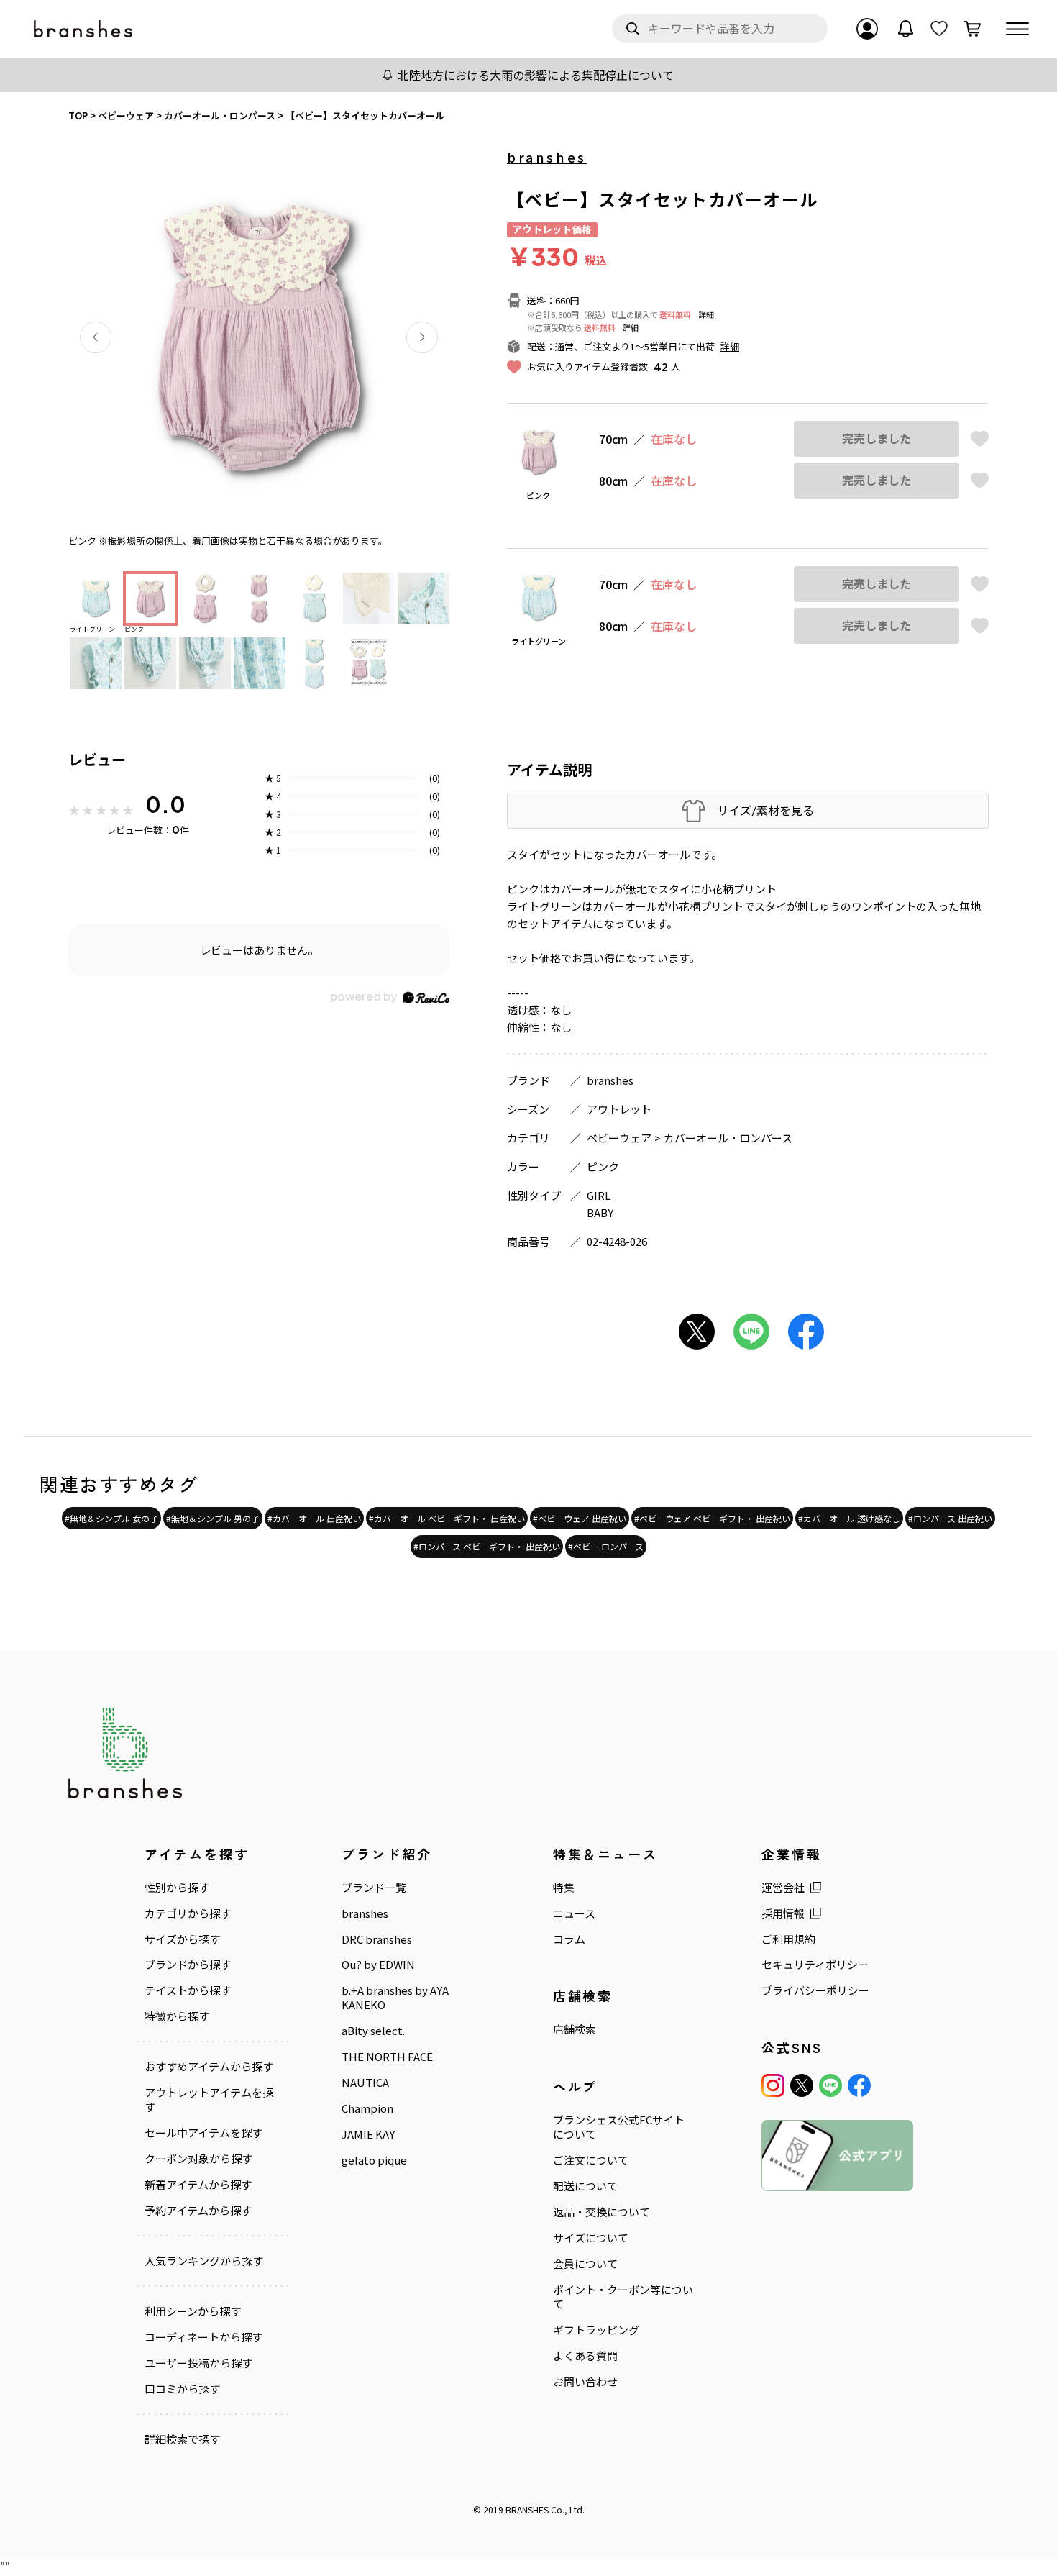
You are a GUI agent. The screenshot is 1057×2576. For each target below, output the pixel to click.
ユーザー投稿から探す (198, 2363)
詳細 (706, 314)
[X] (802, 2085)
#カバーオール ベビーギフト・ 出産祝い (447, 1518)
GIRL (599, 1195)
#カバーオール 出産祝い (314, 1518)
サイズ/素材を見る (765, 810)
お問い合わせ (585, 2382)
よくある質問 (585, 2356)
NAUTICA (365, 2083)
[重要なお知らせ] (906, 29)
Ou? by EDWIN (378, 1965)
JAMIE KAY (368, 2134)
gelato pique (374, 2160)
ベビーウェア (619, 1138)
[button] (96, 337)
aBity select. (373, 2031)
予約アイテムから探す (198, 2211)
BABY (600, 1212)
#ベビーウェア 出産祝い (580, 1518)
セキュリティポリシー (815, 1965)
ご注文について (591, 2160)
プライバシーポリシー (815, 1990)
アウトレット (619, 1109)
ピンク (603, 1166)
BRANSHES (527, 2509)
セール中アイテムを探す (203, 2133)
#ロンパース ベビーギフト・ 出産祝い (487, 1546)
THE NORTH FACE (387, 2057)
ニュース (574, 1913)
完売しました (877, 438)
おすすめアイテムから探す (209, 2067)
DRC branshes (377, 1939)
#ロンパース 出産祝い (950, 1518)
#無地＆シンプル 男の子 (213, 1518)
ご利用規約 (788, 1939)
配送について (585, 2186)
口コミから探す (182, 2389)
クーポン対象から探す (198, 2159)
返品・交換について (601, 2212)
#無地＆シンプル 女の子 (111, 1518)
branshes (547, 157)
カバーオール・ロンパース (728, 1138)
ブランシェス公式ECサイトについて (619, 2127)
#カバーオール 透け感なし (849, 1518)
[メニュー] (1017, 29)
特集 (564, 1888)
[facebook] (859, 2085)
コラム (569, 1939)
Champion (367, 2108)
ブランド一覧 (374, 1888)
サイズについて (591, 2238)
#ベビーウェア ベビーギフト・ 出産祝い (712, 1518)
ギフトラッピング (596, 2330)
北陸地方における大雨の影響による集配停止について (536, 75)
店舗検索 (575, 2029)
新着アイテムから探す (198, 2185)
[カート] (972, 29)
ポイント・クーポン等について (623, 2297)
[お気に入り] (939, 29)
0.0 (165, 804)
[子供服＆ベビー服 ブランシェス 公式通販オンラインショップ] (84, 29)
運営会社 (783, 1888)
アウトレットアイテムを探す (209, 2100)
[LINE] (830, 2085)
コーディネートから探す (203, 2337)
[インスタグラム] (773, 2085)
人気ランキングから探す (204, 2261)
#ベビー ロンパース (606, 1546)
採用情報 (783, 1913)
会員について (585, 2264)
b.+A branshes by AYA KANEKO (395, 1998)
